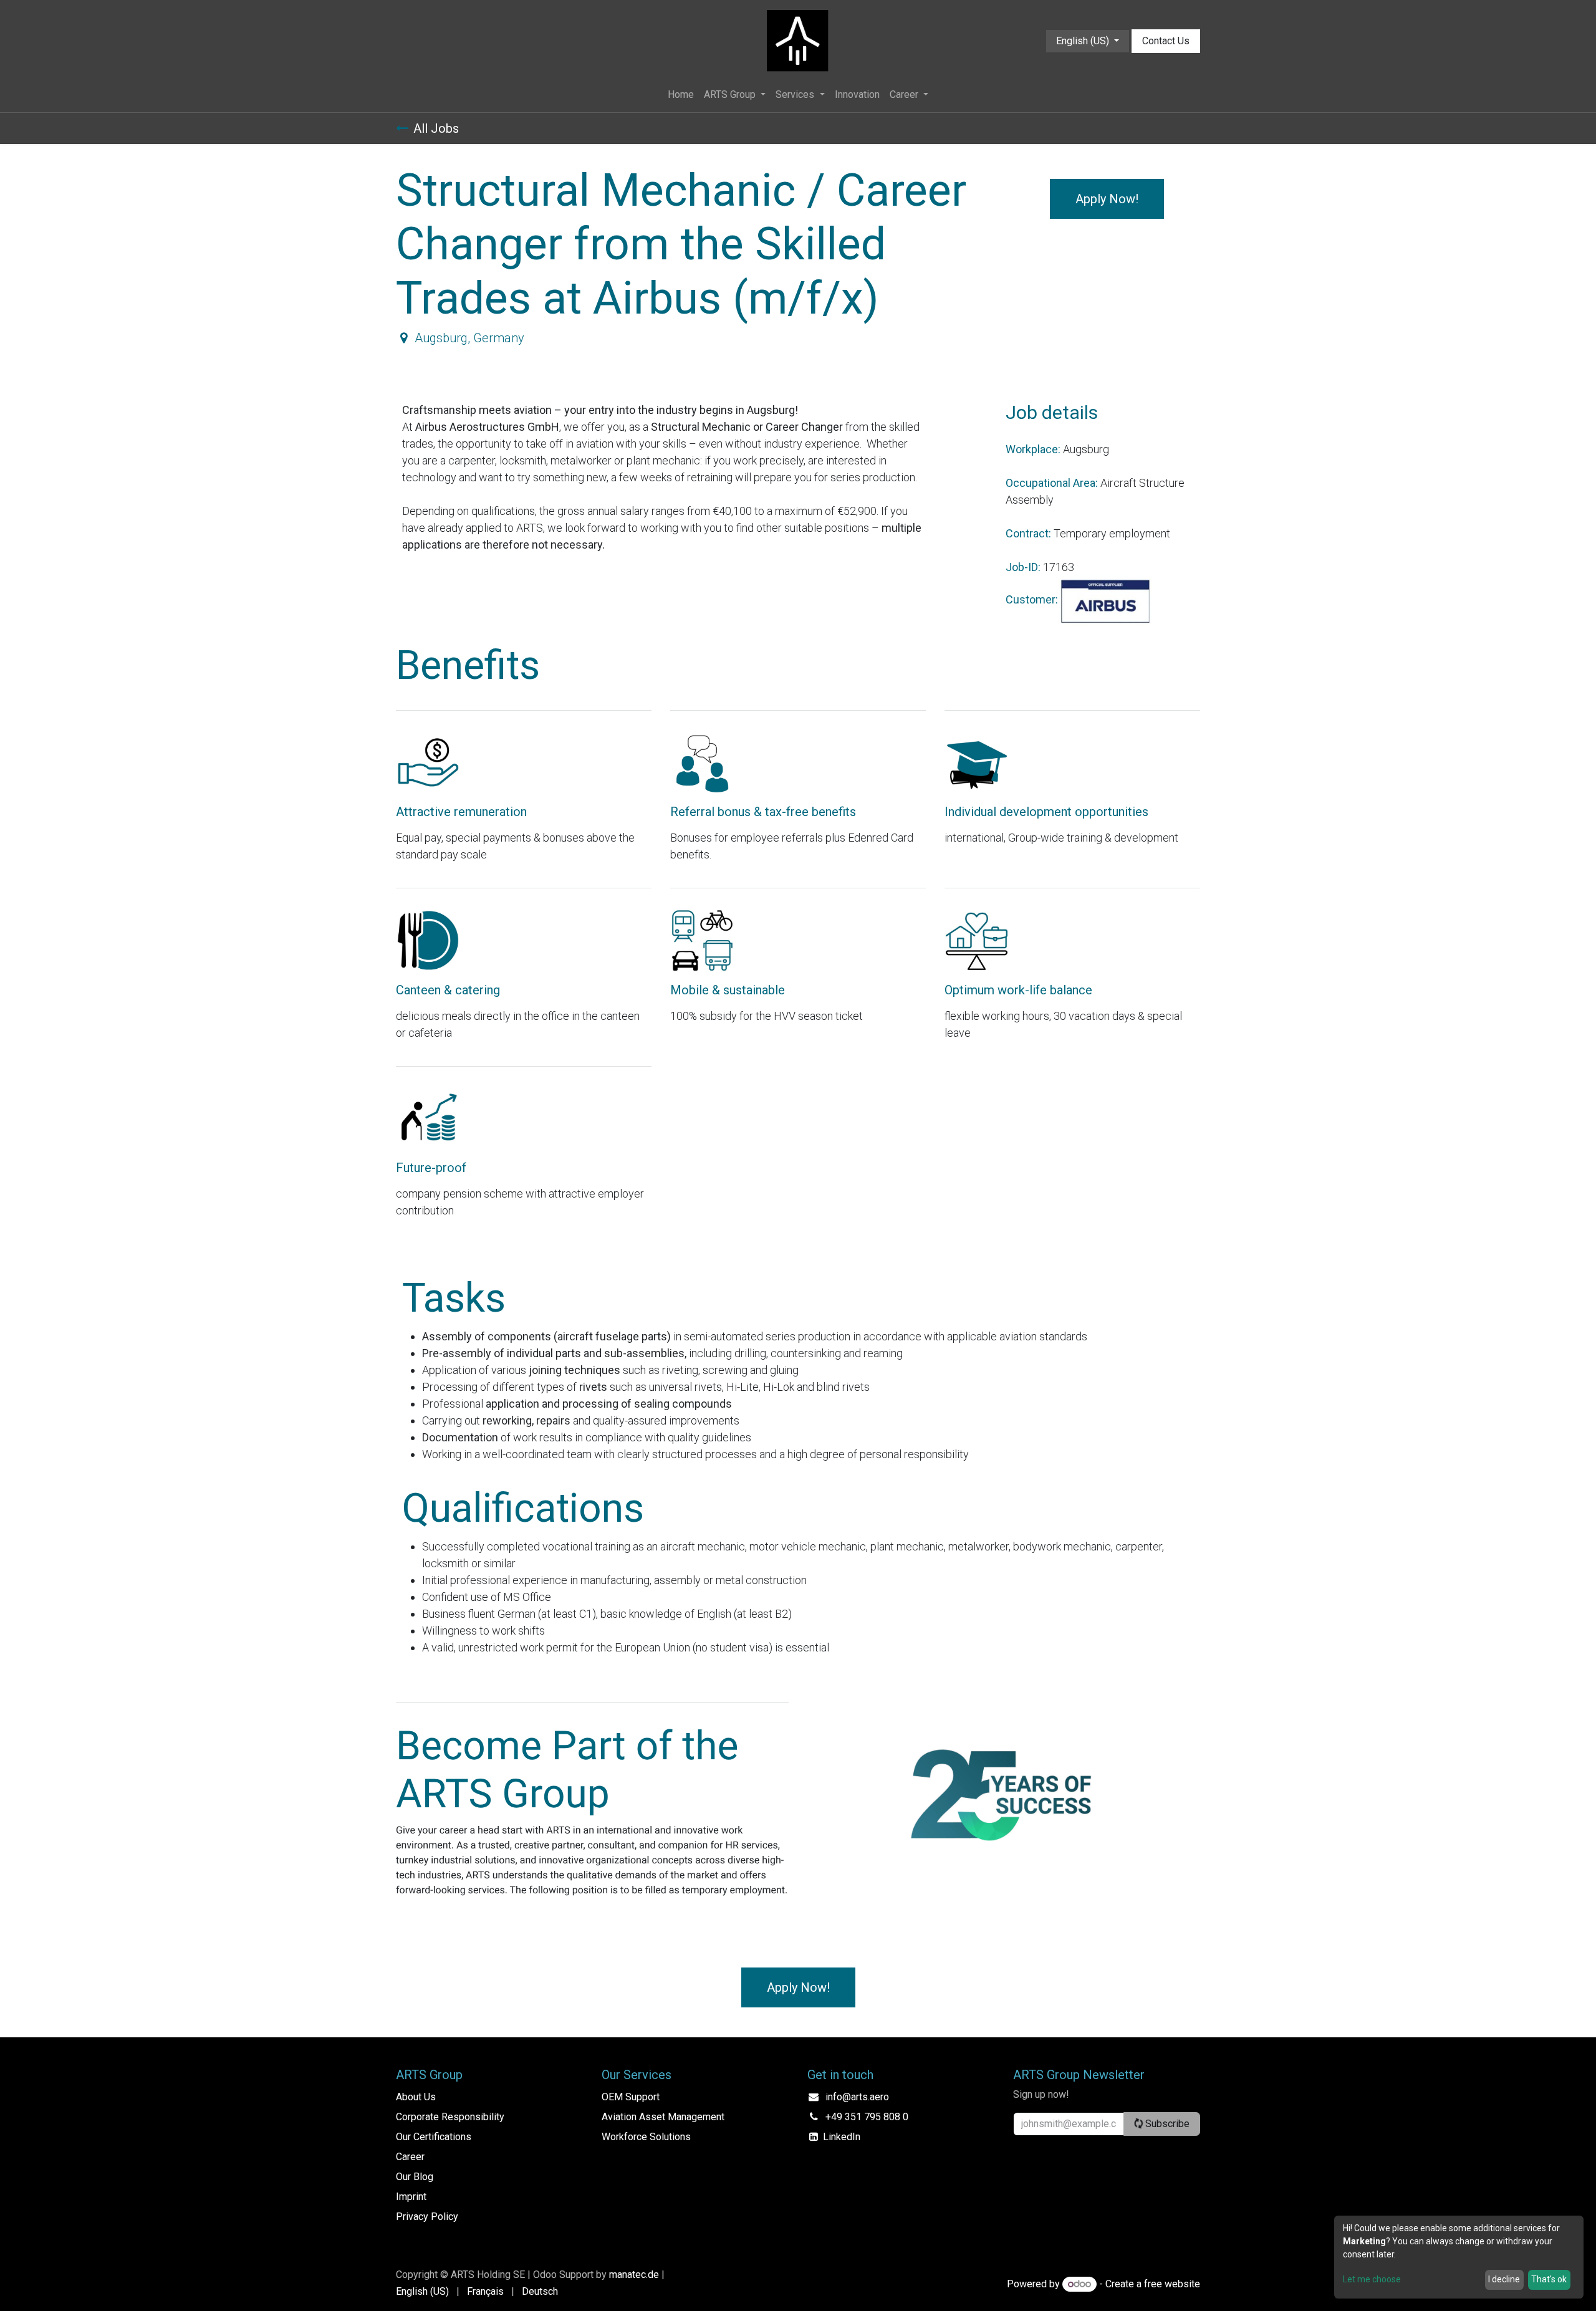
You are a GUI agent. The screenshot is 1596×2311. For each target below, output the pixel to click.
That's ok (1549, 2279)
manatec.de (634, 2275)
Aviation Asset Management (663, 2117)
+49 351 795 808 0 (867, 2117)
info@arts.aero (857, 2097)
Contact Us (1166, 41)
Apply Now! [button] (1107, 199)
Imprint (411, 2197)
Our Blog (415, 2177)
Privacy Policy (427, 2217)
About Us (416, 2097)
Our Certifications (434, 2137)
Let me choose (1372, 2279)
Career (410, 2157)
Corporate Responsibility (450, 2117)
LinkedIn (842, 2137)
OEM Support (631, 2097)
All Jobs (436, 128)
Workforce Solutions (646, 2137)
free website (1172, 2284)
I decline (1504, 2279)
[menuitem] (681, 95)
